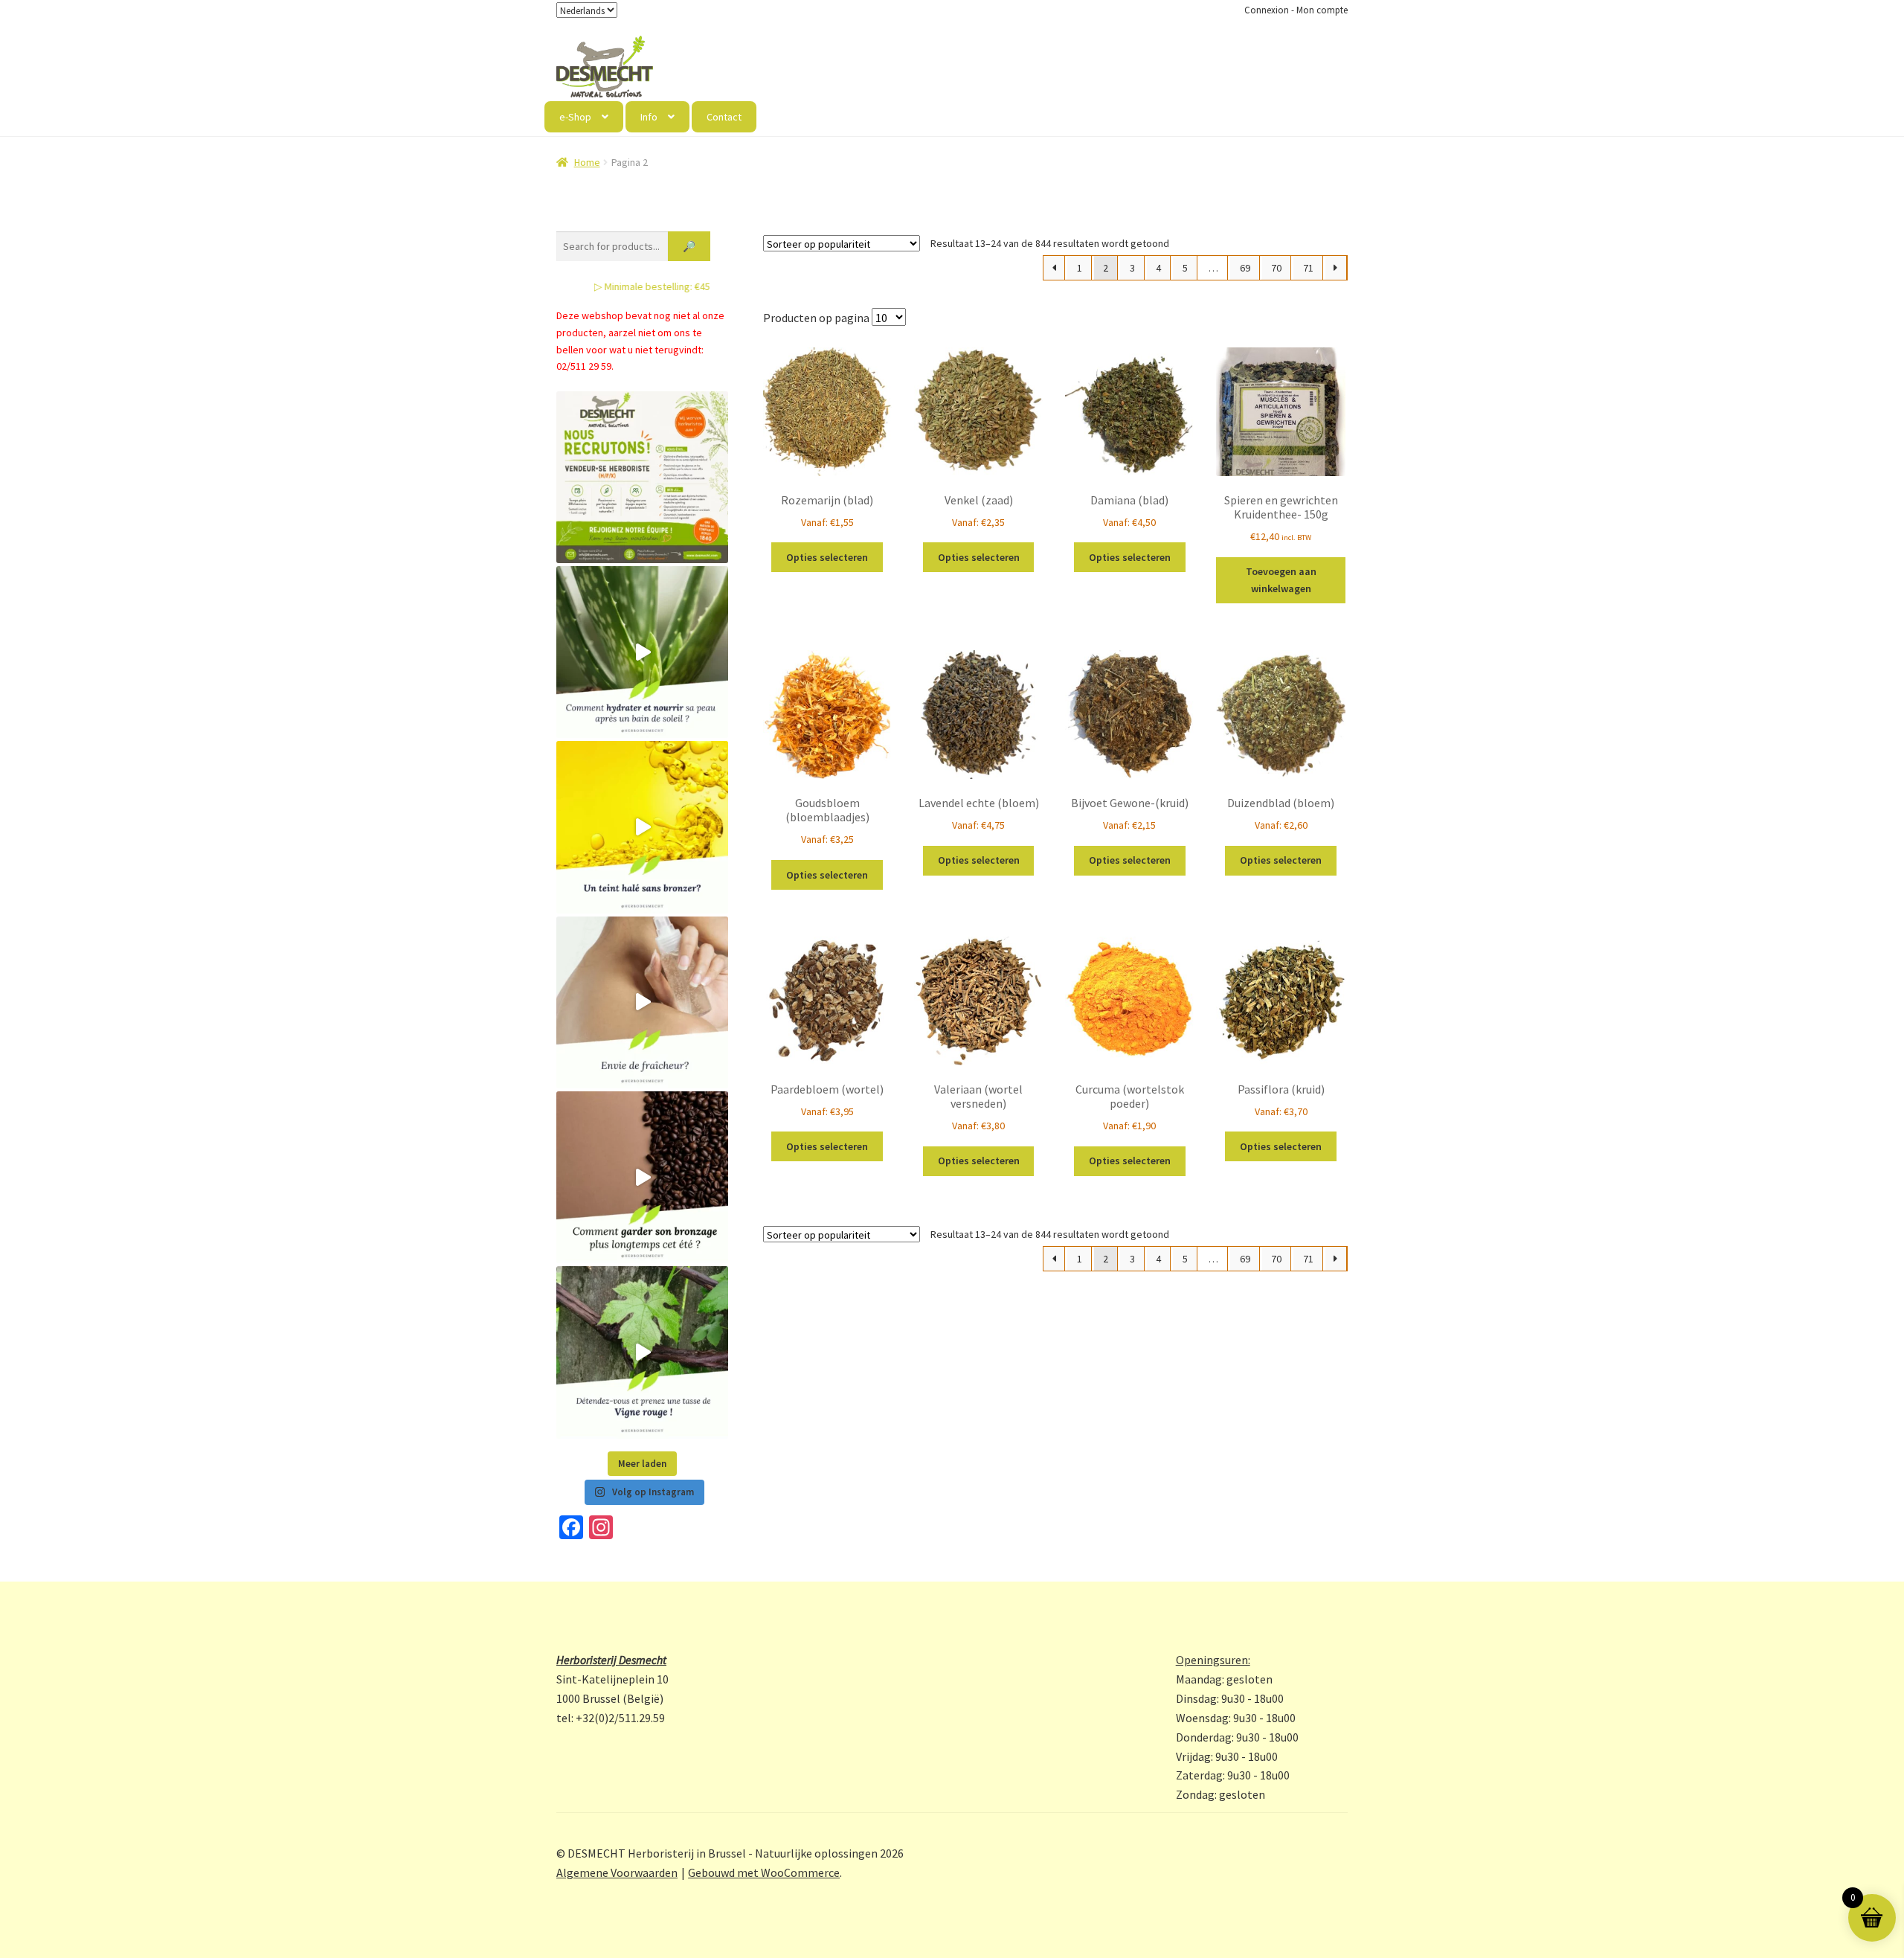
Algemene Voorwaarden (617, 1872)
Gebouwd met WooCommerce (764, 1872)
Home (587, 162)
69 (1245, 268)
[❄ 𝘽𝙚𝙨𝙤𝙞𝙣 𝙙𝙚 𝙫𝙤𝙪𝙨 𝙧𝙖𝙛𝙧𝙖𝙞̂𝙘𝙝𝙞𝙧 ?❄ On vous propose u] (642, 1002)
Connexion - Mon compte (1296, 10)
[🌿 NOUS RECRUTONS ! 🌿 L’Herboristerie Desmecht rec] (642, 477)
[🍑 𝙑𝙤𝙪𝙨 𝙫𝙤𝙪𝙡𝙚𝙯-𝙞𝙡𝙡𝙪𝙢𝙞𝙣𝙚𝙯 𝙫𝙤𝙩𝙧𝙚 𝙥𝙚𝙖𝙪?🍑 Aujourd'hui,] (642, 827)
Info (649, 117)
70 (1276, 268)
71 (1308, 268)
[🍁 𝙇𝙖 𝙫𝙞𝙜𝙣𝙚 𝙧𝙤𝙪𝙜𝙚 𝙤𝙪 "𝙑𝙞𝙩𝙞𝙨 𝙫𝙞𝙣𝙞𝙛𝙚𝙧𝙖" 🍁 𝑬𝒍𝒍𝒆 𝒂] (642, 1352)
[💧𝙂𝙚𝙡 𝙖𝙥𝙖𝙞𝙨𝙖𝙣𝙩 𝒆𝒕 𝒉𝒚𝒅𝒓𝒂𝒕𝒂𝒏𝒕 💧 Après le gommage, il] (642, 652)
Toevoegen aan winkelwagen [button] (1281, 580)
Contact (724, 117)
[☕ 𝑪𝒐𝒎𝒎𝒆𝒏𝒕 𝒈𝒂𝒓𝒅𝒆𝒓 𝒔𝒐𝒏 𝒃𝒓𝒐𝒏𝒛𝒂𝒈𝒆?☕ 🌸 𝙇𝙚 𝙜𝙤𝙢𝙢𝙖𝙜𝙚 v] (642, 1177)
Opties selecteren (827, 557)
